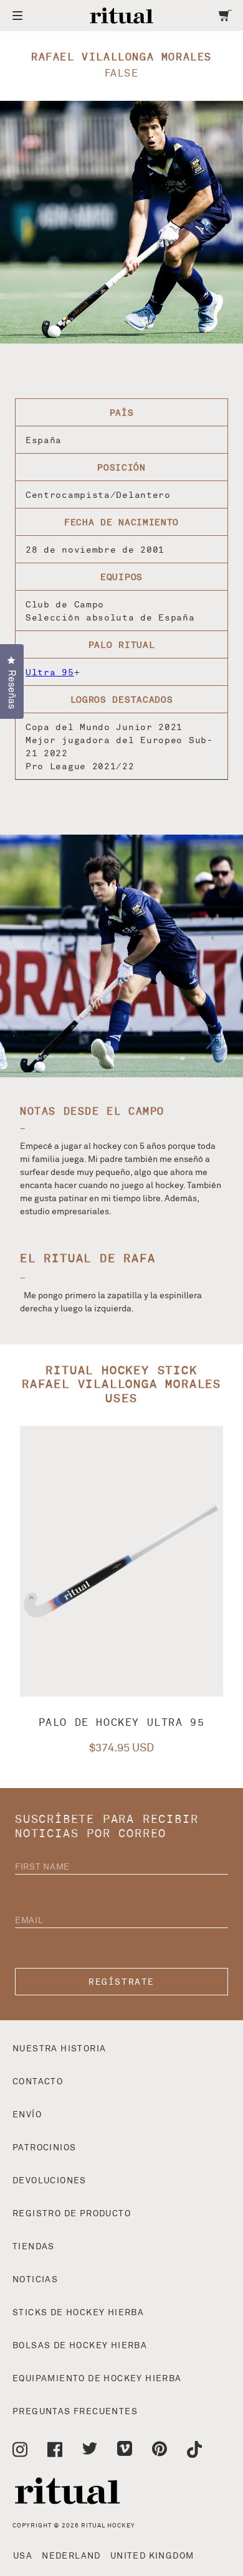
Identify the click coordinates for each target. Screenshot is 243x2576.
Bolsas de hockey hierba (80, 2346)
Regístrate (121, 1982)
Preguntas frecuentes (75, 2412)
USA (23, 2556)
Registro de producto (72, 2214)
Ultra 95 (50, 672)
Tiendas (34, 2247)
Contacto (38, 2082)
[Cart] (225, 16)
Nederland (71, 2556)
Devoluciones (50, 2181)
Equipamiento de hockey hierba (97, 2379)
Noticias (35, 2280)
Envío (27, 2115)
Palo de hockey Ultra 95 (122, 1723)
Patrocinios (44, 2148)
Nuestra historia (59, 2049)
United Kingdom (152, 2556)
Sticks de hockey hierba (78, 2313)
